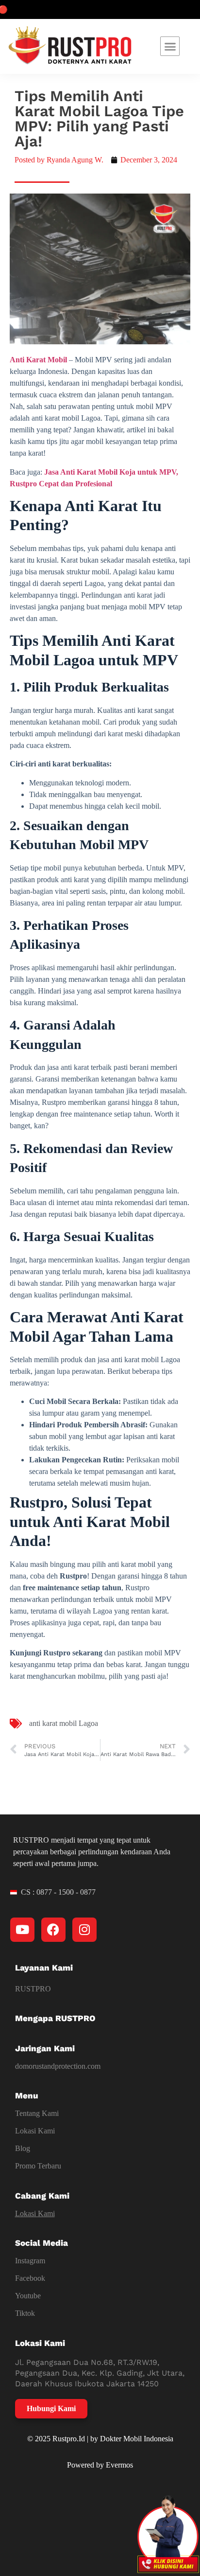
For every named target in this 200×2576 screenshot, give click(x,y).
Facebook (30, 2278)
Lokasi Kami (35, 2131)
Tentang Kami (37, 2113)
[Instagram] (84, 1930)
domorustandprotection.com (58, 2066)
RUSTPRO (33, 1989)
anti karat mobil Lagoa (64, 1723)
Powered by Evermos (100, 2465)
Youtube (28, 2296)
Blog (23, 2148)
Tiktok (25, 2313)
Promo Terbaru (38, 2166)
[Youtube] (22, 1930)
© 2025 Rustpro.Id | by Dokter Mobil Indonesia (100, 2439)
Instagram (30, 2261)
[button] (170, 46)
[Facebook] (53, 1930)
